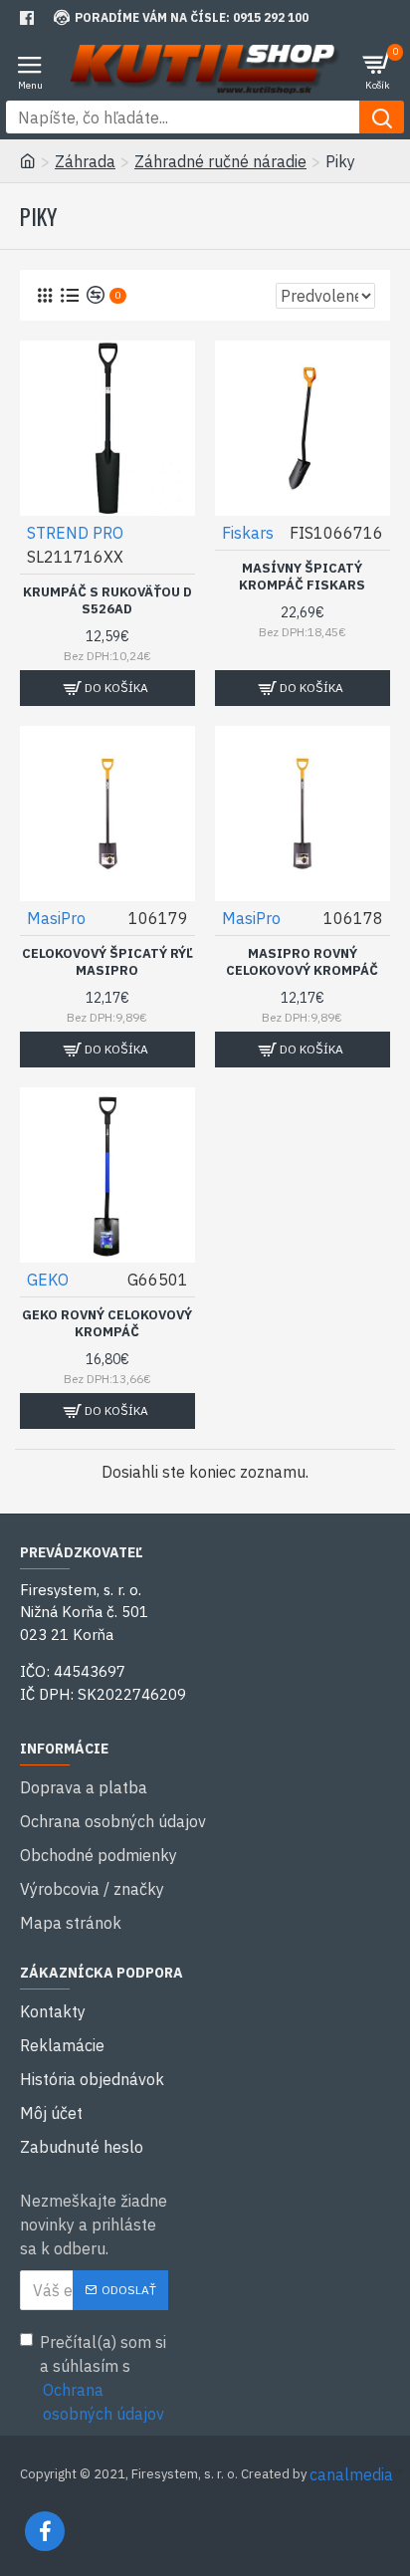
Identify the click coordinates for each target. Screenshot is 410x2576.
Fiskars (248, 533)
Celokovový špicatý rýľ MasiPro (107, 962)
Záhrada (85, 161)
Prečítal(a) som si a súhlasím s (103, 2378)
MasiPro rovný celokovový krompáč (302, 962)
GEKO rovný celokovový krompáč (107, 1324)
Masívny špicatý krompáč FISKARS (302, 577)
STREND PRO (75, 533)
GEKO (48, 1280)
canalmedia (351, 2474)
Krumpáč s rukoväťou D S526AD (107, 601)
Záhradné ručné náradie (220, 161)
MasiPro (56, 918)
